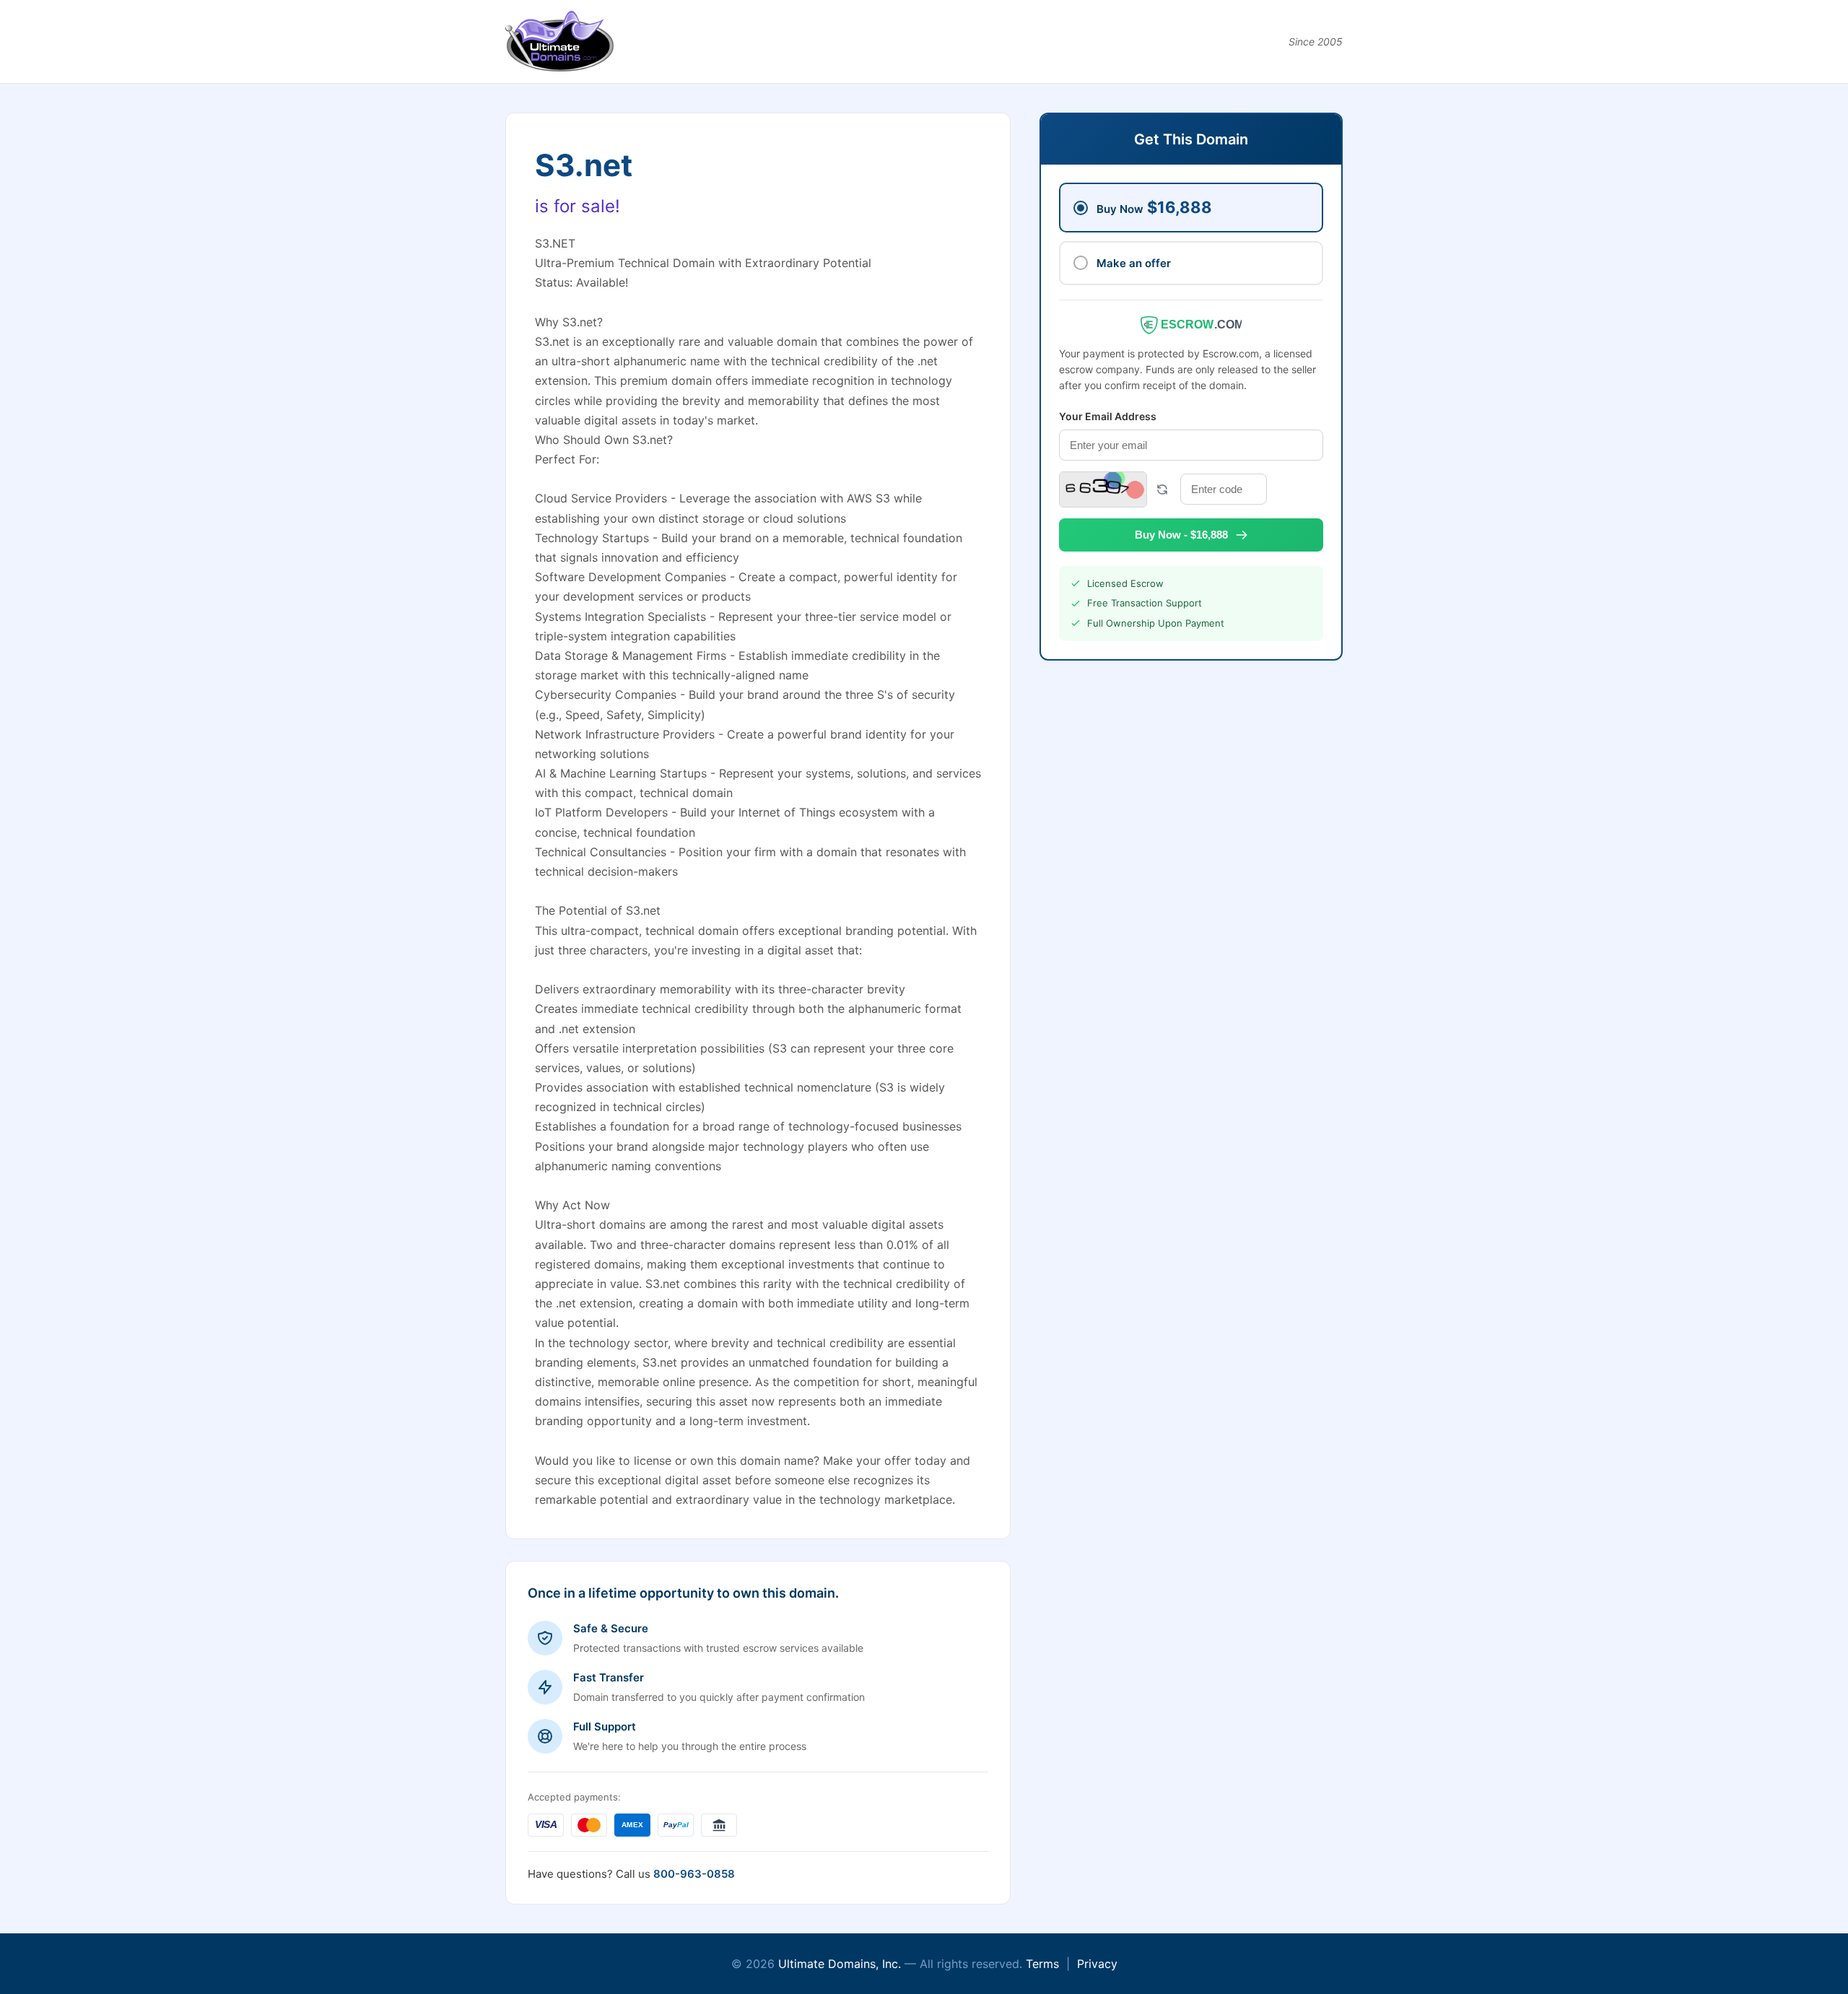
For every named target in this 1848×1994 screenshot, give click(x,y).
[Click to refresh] (1103, 489)
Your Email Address (1108, 416)
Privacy (1097, 1964)
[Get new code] (1162, 489)
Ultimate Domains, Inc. (840, 1964)
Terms (1042, 1964)
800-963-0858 (694, 1874)
